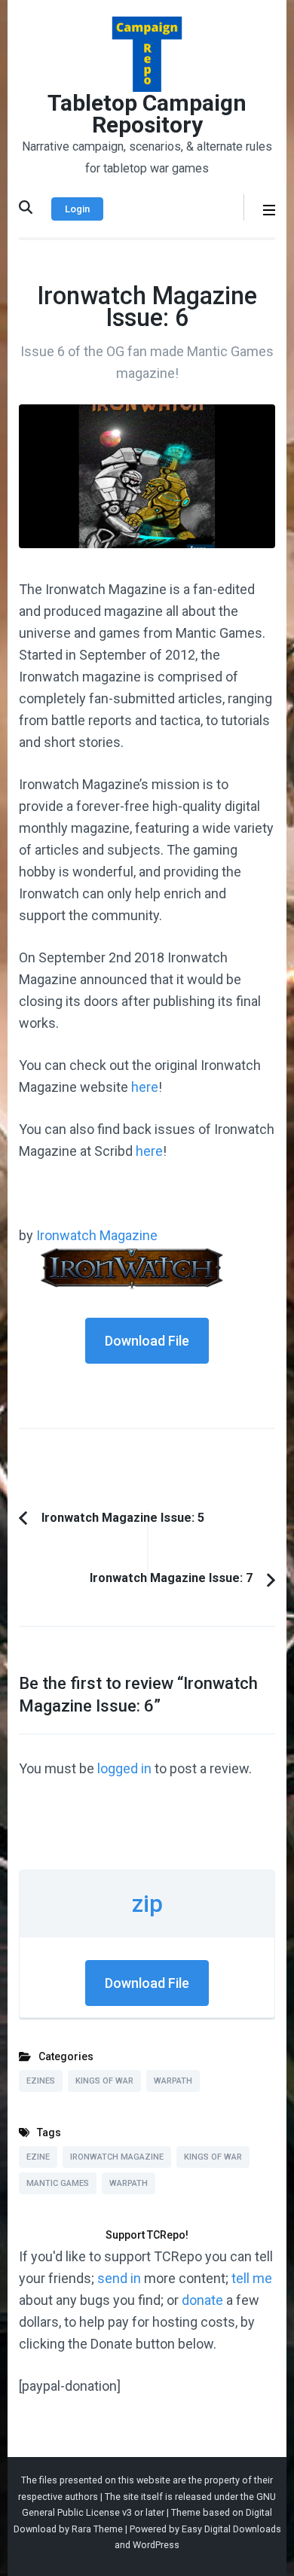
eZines (41, 2081)
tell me (252, 2278)
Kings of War (104, 2081)
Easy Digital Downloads (231, 2529)
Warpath (173, 2081)
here (145, 1087)
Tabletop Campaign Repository (147, 114)
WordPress (156, 2545)
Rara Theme (97, 2529)
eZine (38, 2157)
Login (77, 209)
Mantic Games (58, 2183)
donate (202, 2300)
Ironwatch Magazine (97, 1235)
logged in (124, 1768)
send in (119, 2278)
